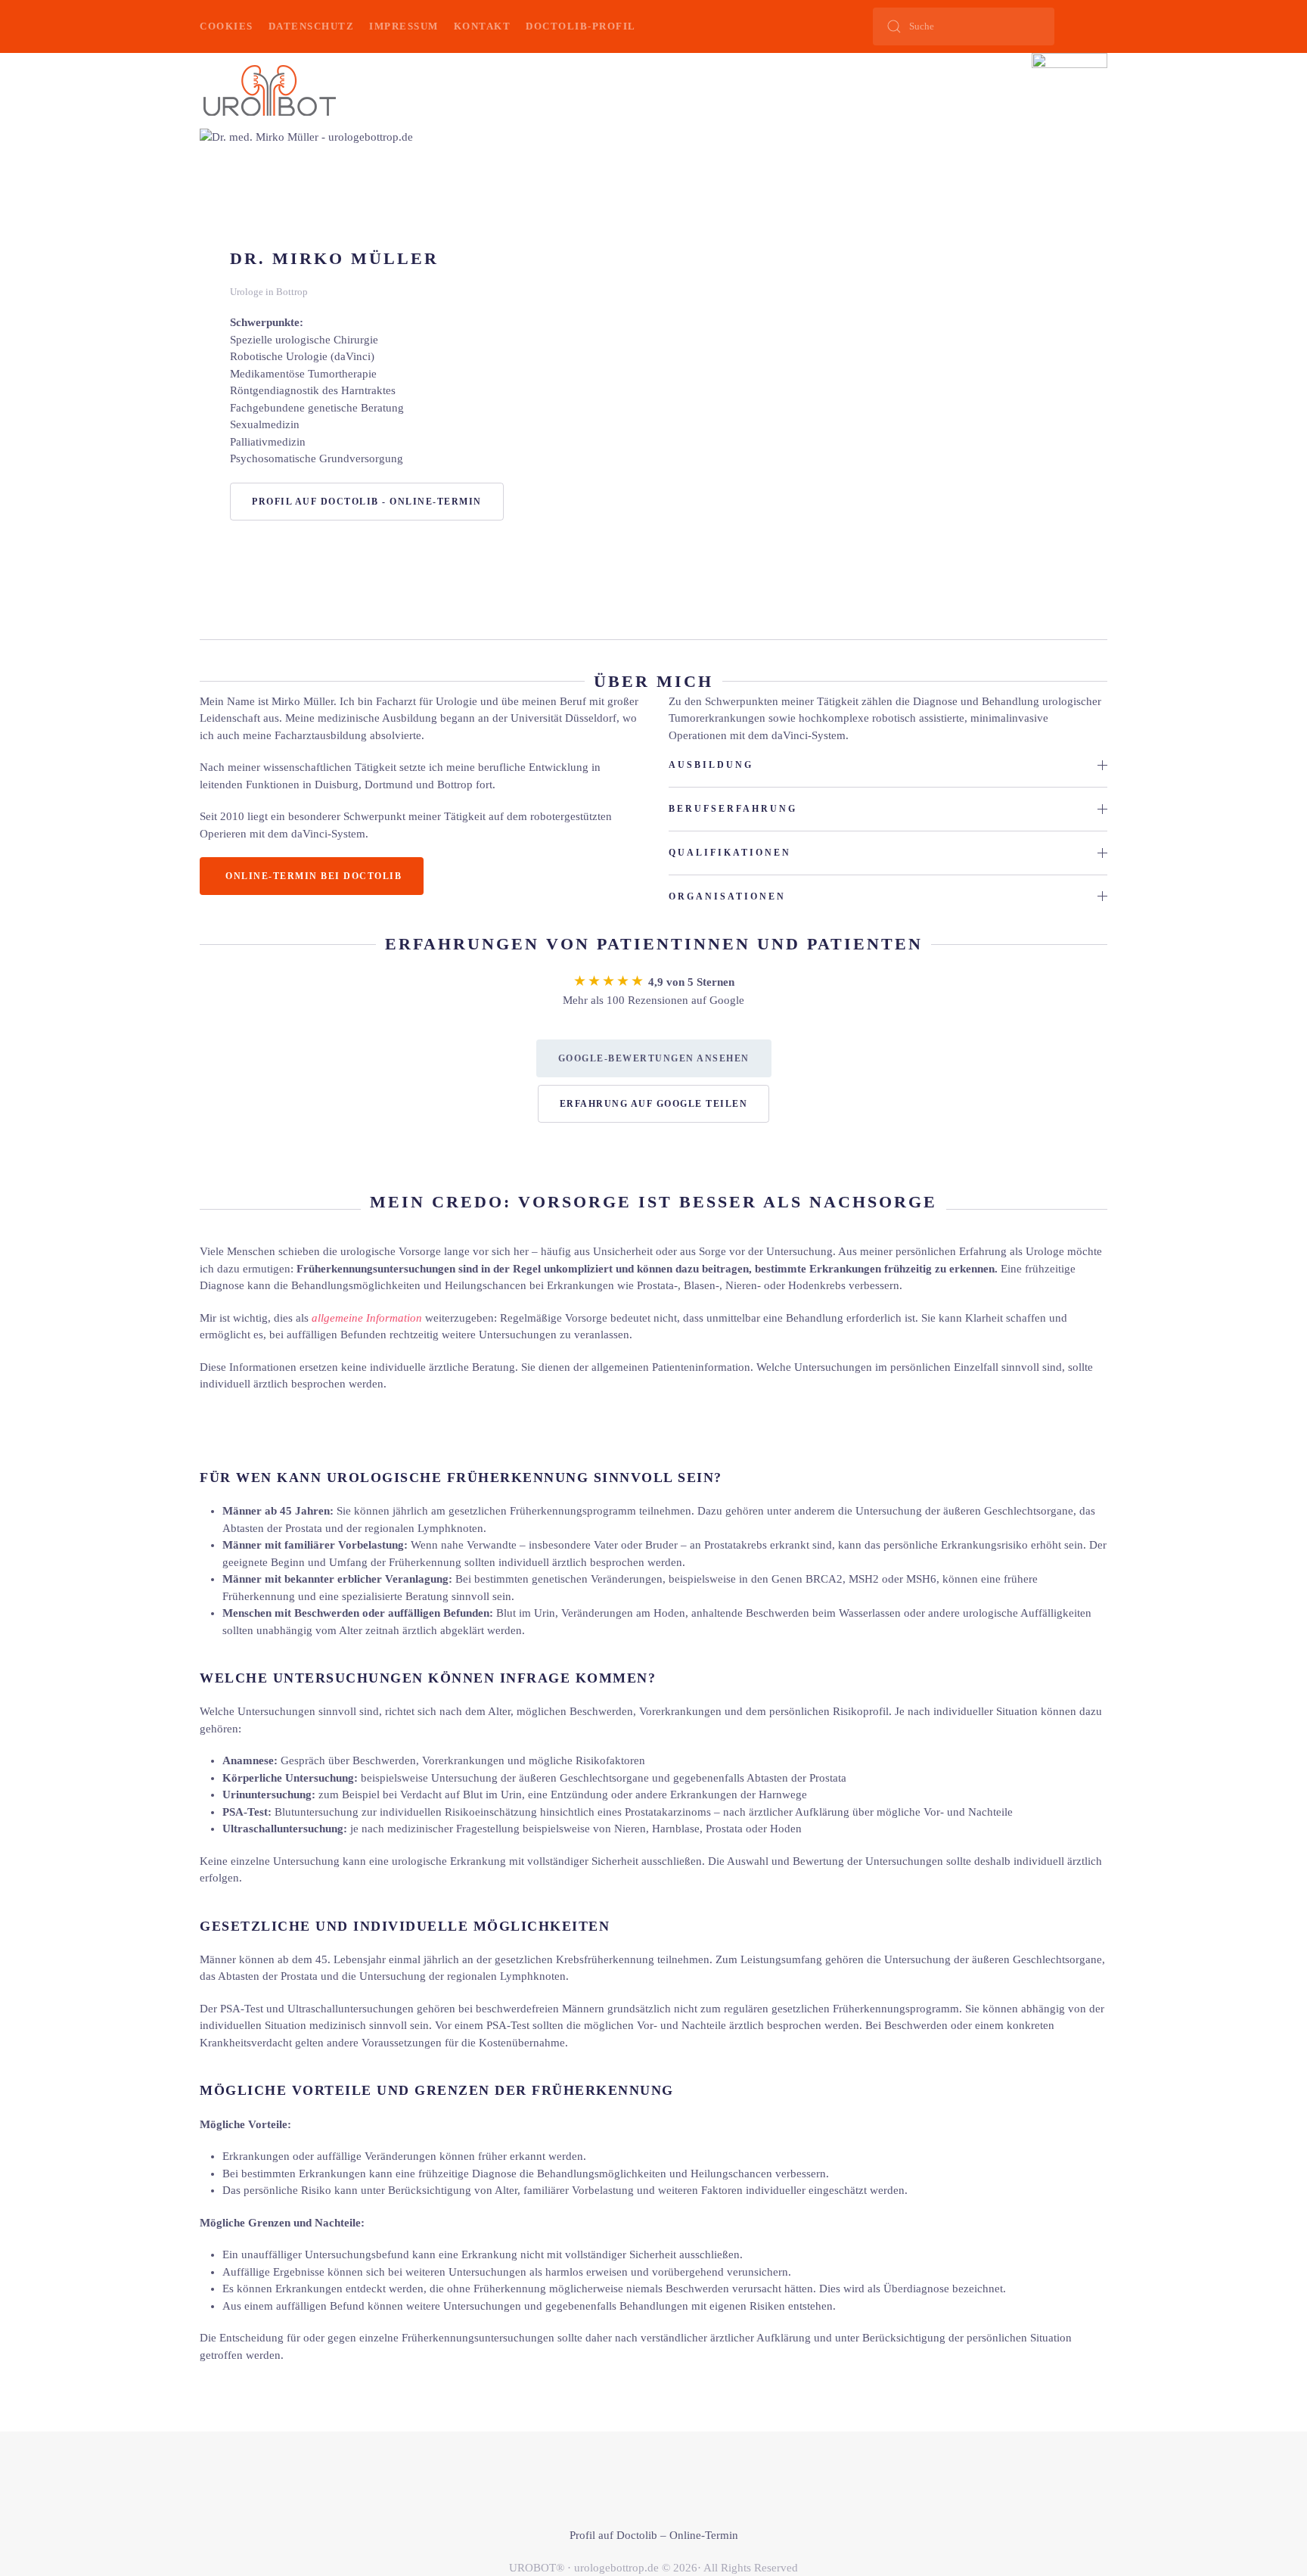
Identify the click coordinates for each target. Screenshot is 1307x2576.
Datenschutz (312, 26)
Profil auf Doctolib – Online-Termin (654, 2535)
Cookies (227, 26)
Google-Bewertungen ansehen (654, 1058)
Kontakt (483, 26)
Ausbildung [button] (711, 765)
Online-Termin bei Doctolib (314, 876)
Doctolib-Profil (581, 26)
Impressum (404, 26)
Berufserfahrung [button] (733, 809)
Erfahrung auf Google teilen (654, 1104)
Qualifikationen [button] (730, 853)
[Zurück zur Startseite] (269, 91)
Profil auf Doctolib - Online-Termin (367, 502)
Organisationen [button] (727, 896)
